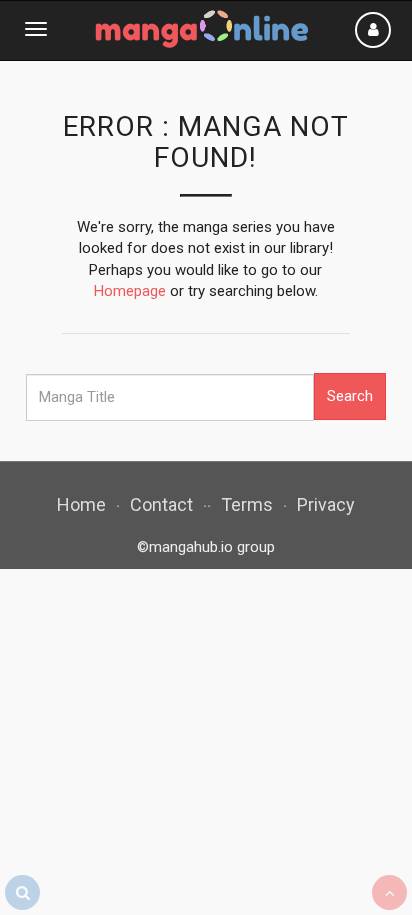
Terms (247, 504)
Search (350, 396)
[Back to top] (389, 892)
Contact (161, 504)
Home (81, 504)
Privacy (326, 504)
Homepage (130, 291)
